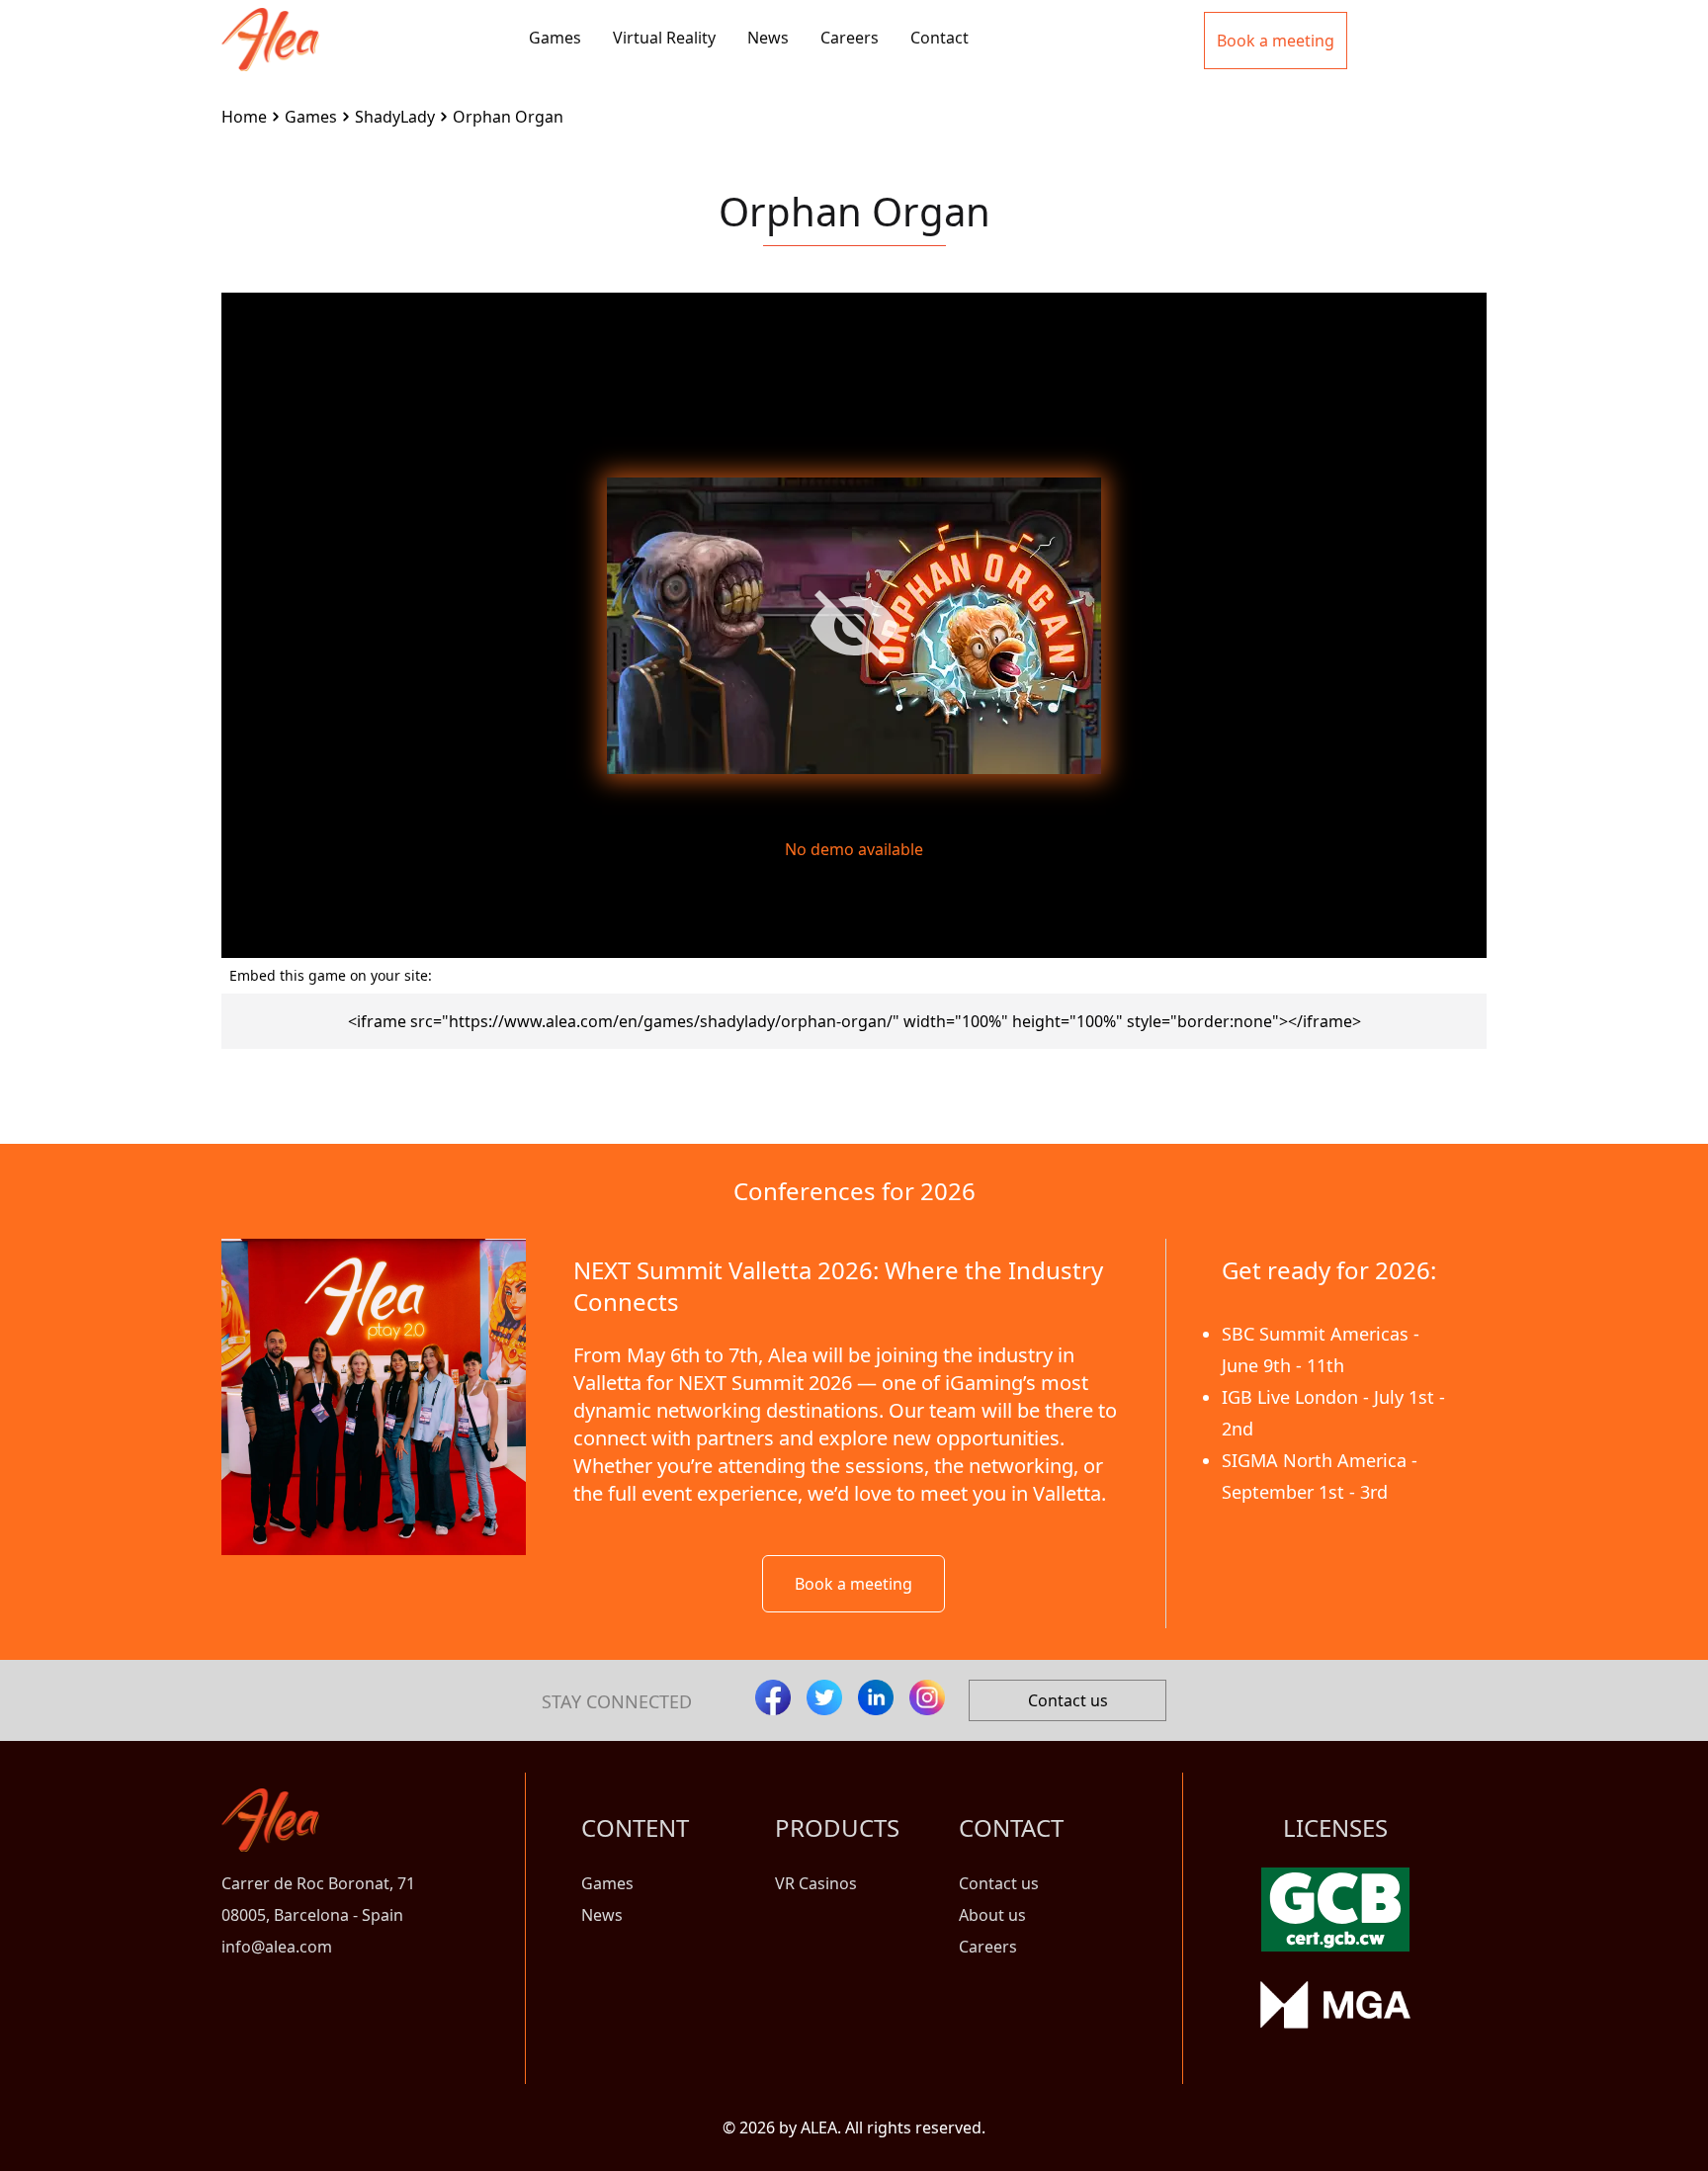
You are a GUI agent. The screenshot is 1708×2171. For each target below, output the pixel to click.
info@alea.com (277, 1947)
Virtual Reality (664, 38)
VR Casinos (816, 1883)
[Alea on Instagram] (927, 1697)
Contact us (1068, 1700)
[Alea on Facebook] (773, 1697)
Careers (850, 38)
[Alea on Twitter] (824, 1697)
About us (992, 1915)
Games (555, 38)
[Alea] (270, 24)
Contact (939, 38)
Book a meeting (854, 1584)
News (768, 38)
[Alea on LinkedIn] (876, 1697)
